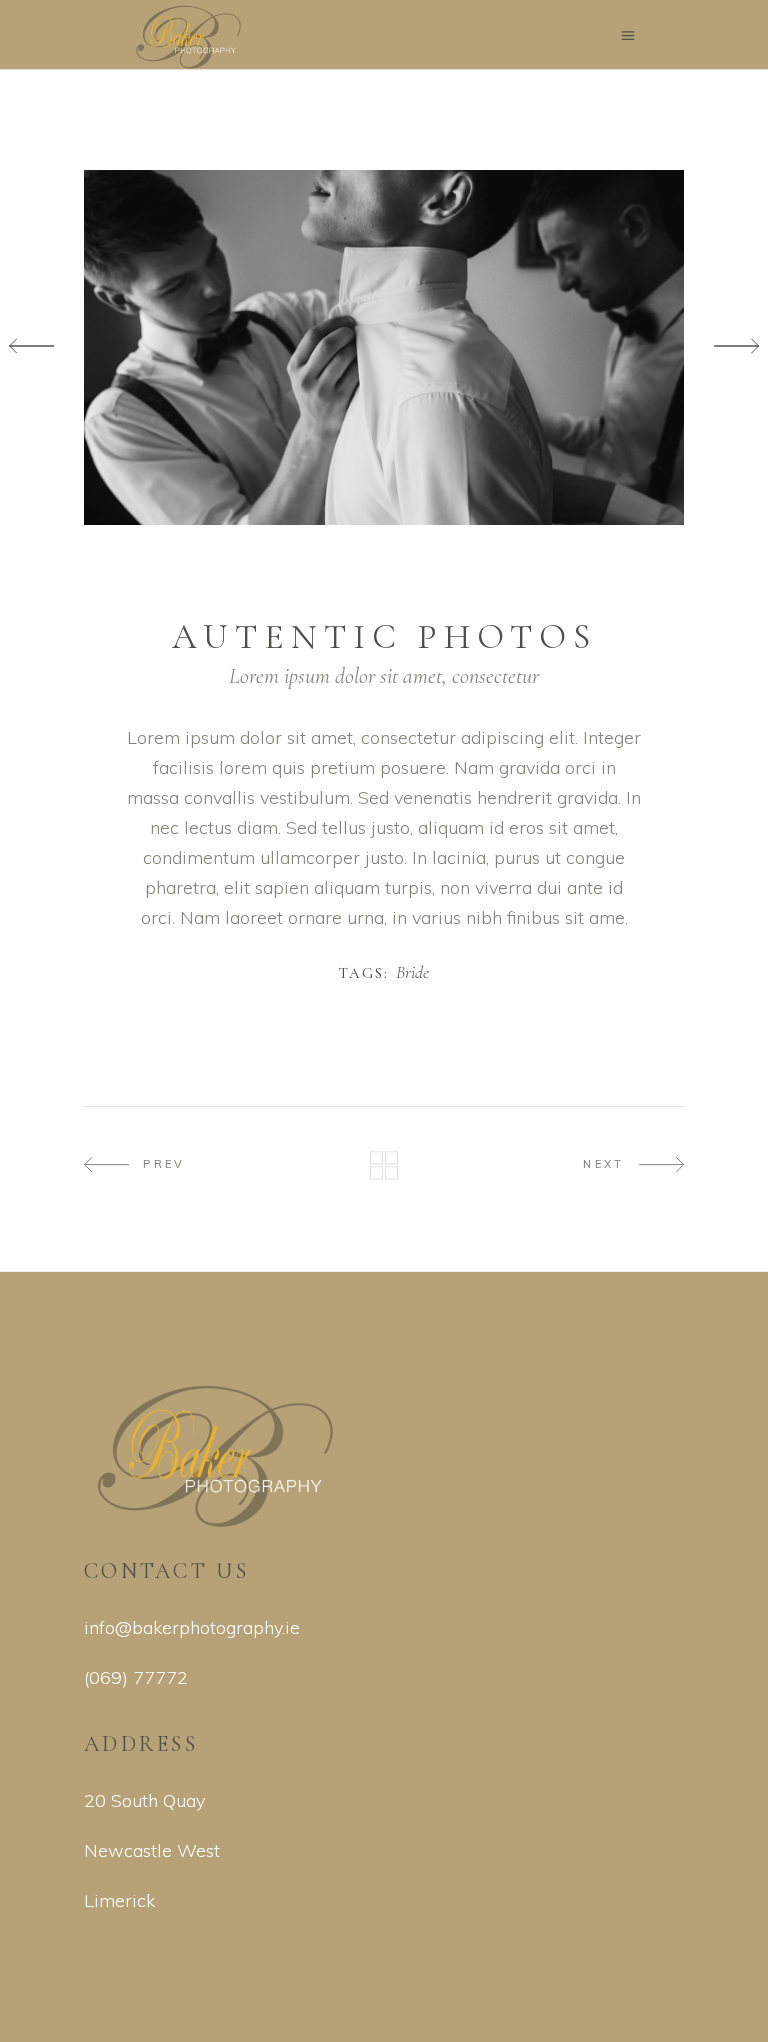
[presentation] (31, 347)
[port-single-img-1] (384, 347)
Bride (412, 973)
